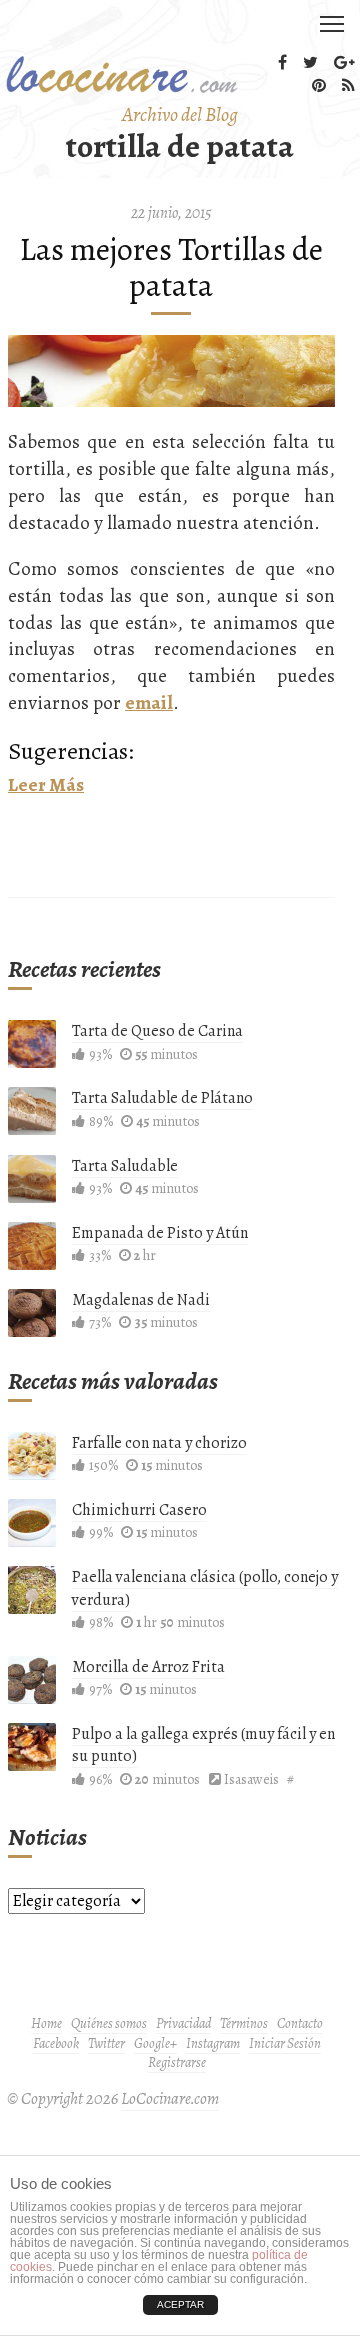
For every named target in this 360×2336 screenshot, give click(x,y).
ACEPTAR (180, 2304)
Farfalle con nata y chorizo (159, 1443)
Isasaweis (251, 1779)
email (149, 702)
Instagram (213, 2043)
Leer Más (46, 784)
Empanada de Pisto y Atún (160, 1233)
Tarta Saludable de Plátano (162, 1098)
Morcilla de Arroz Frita (148, 1667)
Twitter (106, 2043)
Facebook (56, 2043)
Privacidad (183, 2023)
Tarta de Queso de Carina (157, 1031)
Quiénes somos (109, 2023)
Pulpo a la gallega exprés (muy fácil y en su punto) (203, 1745)
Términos (244, 2023)
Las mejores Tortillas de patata (171, 266)
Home (46, 2023)
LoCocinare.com (170, 2098)
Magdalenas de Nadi (141, 1300)
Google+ (155, 2043)
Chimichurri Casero (139, 1510)
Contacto (300, 2023)
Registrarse (177, 2062)
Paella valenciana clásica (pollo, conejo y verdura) (205, 1588)
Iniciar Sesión (285, 2043)
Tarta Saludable (125, 1166)
